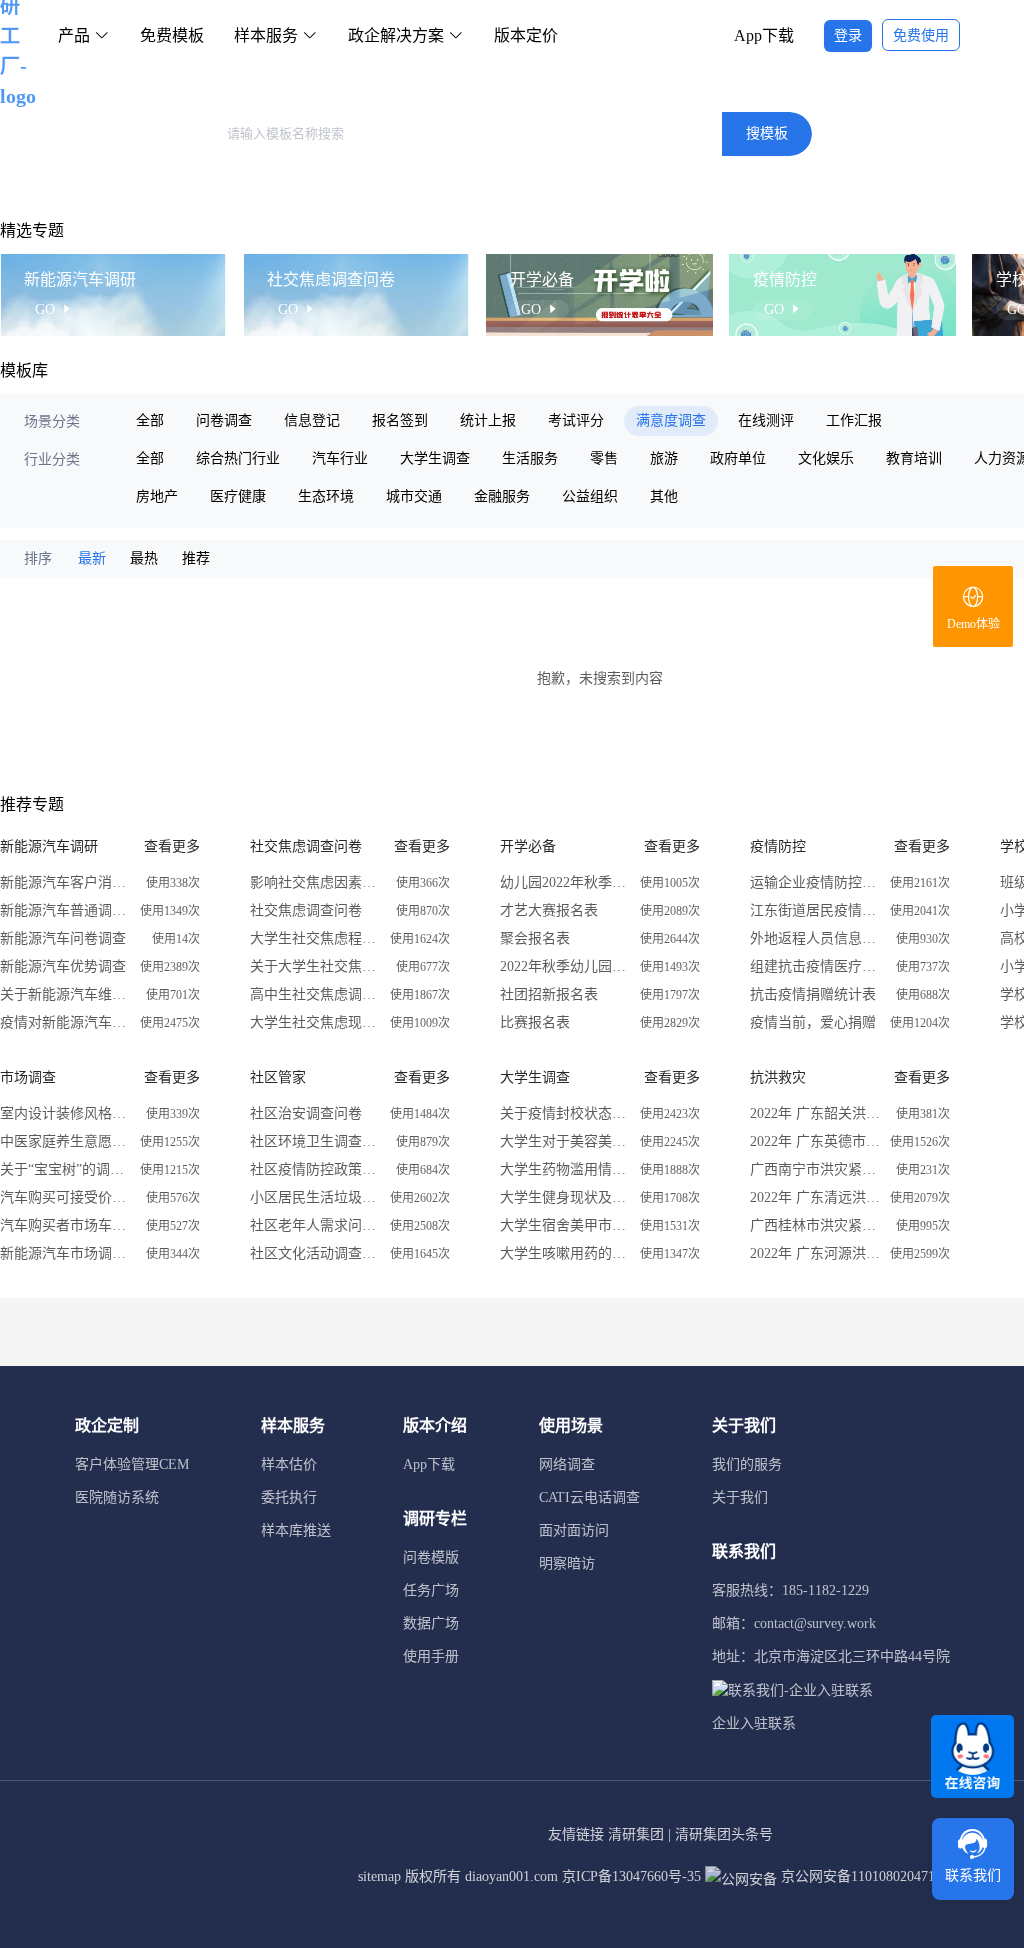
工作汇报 (854, 420)
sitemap (379, 1876)
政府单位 (738, 458)
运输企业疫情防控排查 (815, 882)
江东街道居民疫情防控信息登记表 (815, 910)
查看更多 (172, 846)
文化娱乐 (826, 458)
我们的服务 (747, 1464)
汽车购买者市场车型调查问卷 (65, 1225)
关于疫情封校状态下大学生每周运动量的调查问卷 (565, 1113)
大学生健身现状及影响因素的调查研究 (565, 1197)
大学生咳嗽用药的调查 (565, 1253)
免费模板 (172, 35)
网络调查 (567, 1464)
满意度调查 (671, 420)
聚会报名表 (535, 938)
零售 (604, 458)
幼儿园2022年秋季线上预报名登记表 (565, 882)
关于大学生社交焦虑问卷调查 (315, 966)
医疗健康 (238, 496)
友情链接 (576, 1834)
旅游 (664, 458)
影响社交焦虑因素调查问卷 (315, 882)
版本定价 (526, 35)
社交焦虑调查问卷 (306, 910)
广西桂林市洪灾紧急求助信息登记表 (815, 1225)
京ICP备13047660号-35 (631, 1876)
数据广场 (431, 1623)
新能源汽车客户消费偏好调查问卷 (65, 882)
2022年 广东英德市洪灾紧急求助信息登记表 (815, 1141)
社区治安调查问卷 (306, 1113)
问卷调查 (224, 420)
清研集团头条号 (724, 1834)
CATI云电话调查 (589, 1497)
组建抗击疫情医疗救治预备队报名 (815, 966)
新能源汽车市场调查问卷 (65, 1253)
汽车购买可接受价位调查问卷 (65, 1197)
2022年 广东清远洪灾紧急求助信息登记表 (815, 1197)
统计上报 (488, 420)
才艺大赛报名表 (549, 910)
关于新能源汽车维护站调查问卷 (65, 994)
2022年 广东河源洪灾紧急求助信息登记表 (815, 1253)
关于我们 (740, 1497)
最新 (92, 558)
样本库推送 (296, 1530)
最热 (144, 558)
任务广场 (431, 1590)
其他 (664, 496)
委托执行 (289, 1497)
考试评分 (576, 420)
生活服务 (530, 458)
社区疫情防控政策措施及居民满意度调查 (315, 1169)
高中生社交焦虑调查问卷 (315, 994)
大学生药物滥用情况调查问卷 (565, 1169)
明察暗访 (567, 1563)
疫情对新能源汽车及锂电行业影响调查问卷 (65, 1022)
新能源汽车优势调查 (63, 966)
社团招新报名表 (549, 994)
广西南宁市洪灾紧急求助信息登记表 (815, 1169)
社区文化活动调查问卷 (315, 1253)
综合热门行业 (238, 458)
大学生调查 (435, 458)
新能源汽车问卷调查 (63, 938)
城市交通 (414, 496)
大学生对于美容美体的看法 (565, 1141)
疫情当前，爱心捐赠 (813, 1022)
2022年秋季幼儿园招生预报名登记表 (565, 966)
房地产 (157, 496)
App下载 (764, 35)
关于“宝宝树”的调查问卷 (65, 1169)
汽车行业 (340, 458)
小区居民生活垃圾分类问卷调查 (315, 1197)
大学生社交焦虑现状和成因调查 (315, 1022)
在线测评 (766, 420)
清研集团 (636, 1834)
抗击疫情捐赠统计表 (813, 994)
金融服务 (502, 496)
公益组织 (590, 496)
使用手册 (431, 1656)
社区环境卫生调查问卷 (315, 1141)
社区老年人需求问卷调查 (315, 1225)
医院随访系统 (117, 1497)
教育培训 (914, 458)
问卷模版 (431, 1557)
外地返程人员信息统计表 (815, 938)
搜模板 (767, 133)
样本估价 (289, 1464)
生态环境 (326, 496)
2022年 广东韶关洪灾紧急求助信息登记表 (815, 1113)
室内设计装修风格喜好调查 (65, 1113)
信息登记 (312, 420)
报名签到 (400, 420)
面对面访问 (574, 1530)
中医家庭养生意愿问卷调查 (65, 1141)
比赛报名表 (535, 1022)
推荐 (196, 558)
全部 (150, 420)
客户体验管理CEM (132, 1464)
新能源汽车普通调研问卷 (65, 910)
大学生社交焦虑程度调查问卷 (315, 938)
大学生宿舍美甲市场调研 (565, 1225)
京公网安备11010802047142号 (870, 1876)
